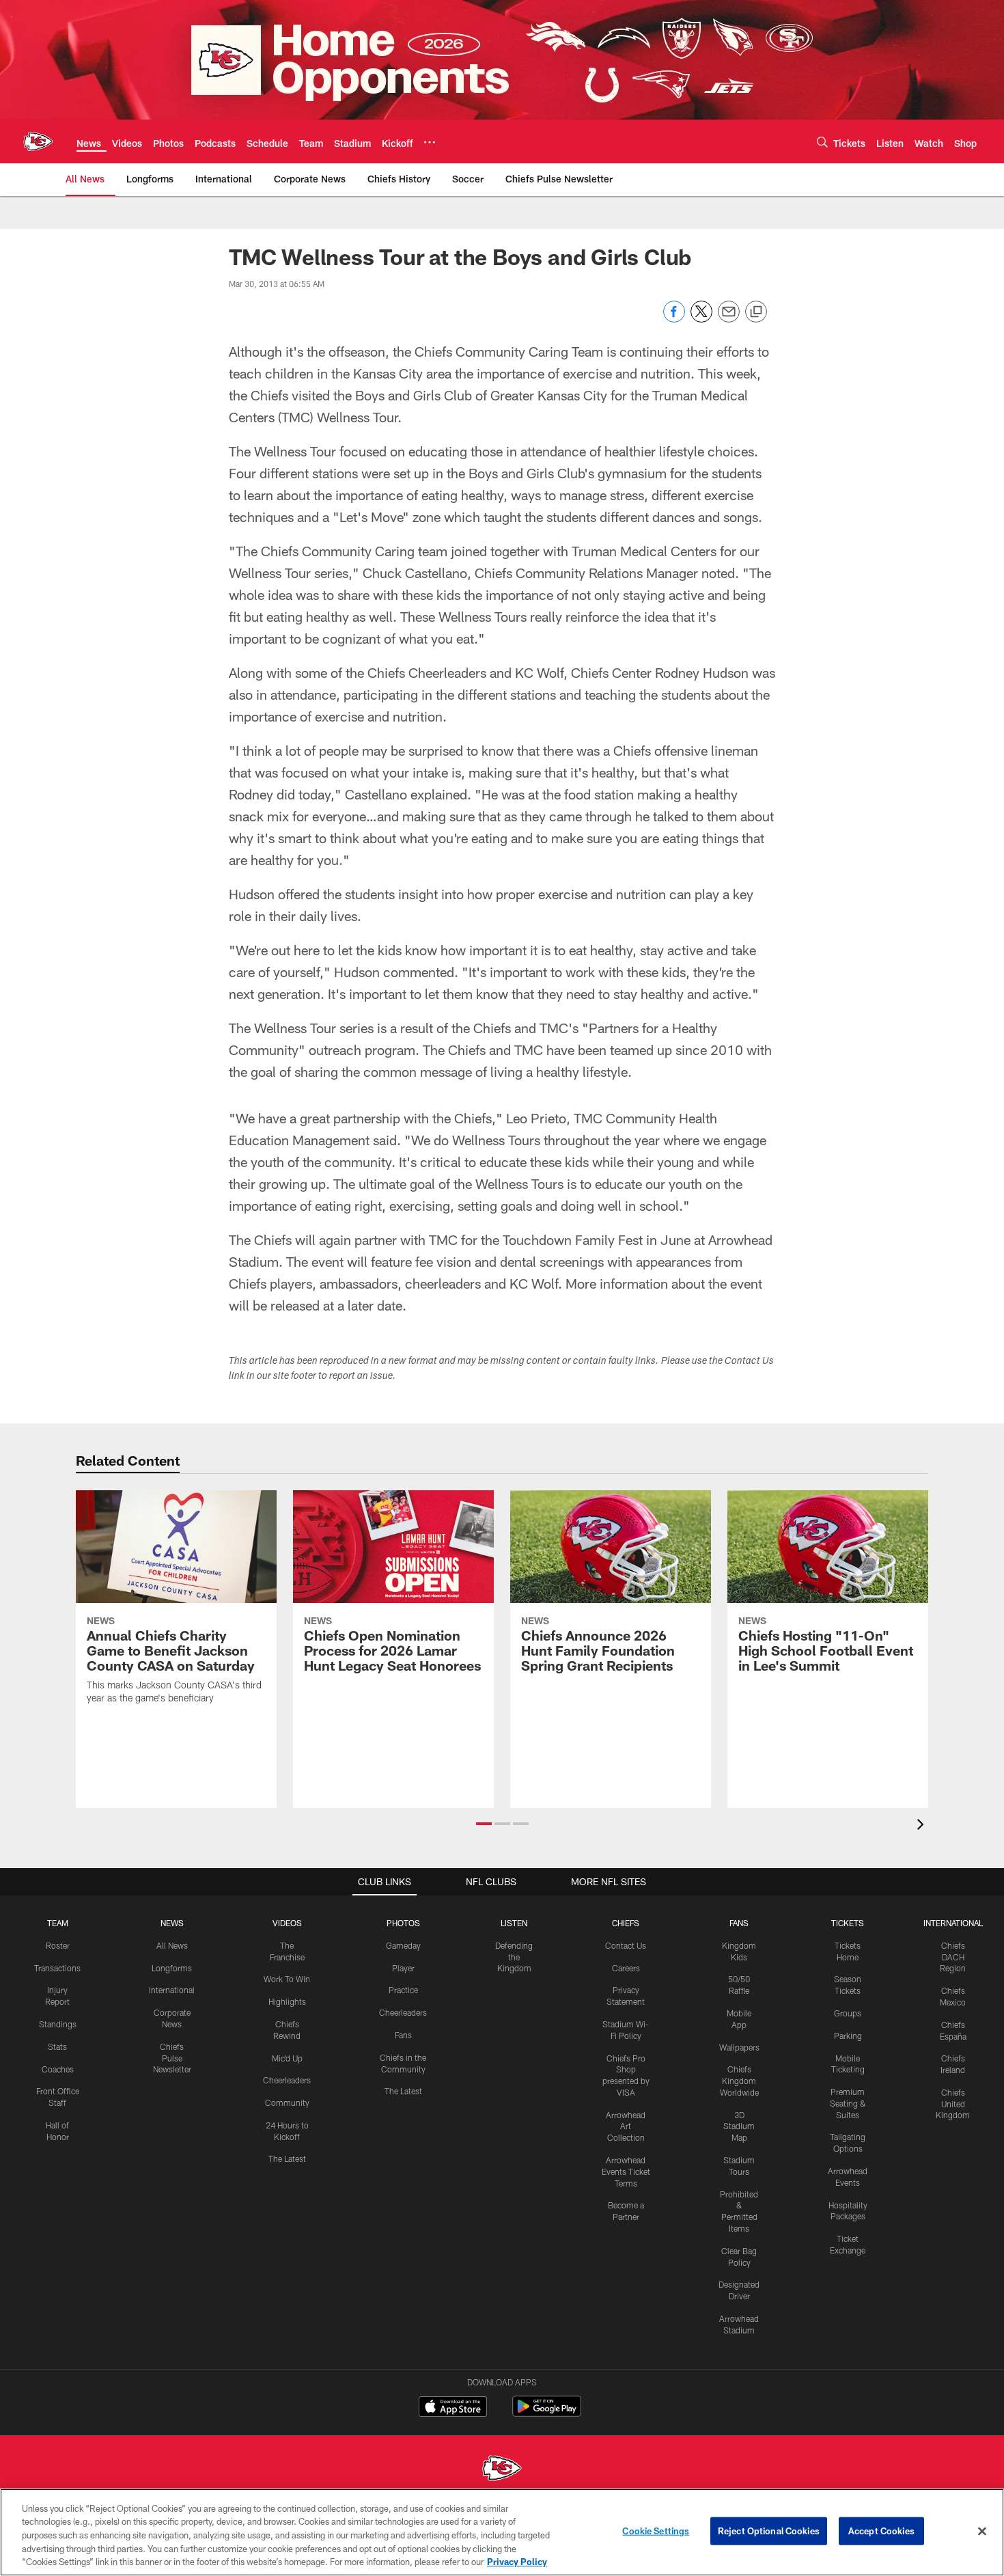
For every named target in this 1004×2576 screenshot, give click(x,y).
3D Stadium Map (739, 2126)
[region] (502, 2532)
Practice (403, 1990)
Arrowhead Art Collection (626, 2126)
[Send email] (729, 319)
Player (403, 1968)
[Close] (982, 2532)
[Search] (822, 142)
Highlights (287, 2001)
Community (287, 2102)
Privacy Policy (517, 2562)
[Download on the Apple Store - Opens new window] (453, 2408)
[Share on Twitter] (701, 319)
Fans (403, 2035)
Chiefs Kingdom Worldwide (739, 2081)
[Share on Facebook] (674, 319)
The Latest (287, 2159)
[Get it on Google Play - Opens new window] (547, 2413)
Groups (848, 2013)
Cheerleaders (287, 2080)
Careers (626, 1968)
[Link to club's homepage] (38, 141)
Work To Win (287, 1979)
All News (172, 1945)
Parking (848, 2036)
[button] (484, 1824)
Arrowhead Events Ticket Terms (626, 2171)
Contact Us (626, 1945)
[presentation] (923, 1826)
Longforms (172, 1968)
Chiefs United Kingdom (953, 2104)
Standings (58, 2024)
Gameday (403, 1945)
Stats (57, 2046)
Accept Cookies (881, 2531)
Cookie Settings (656, 2531)
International (172, 1990)
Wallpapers (739, 2047)
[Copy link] (756, 312)
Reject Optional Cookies (769, 2531)
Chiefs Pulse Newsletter (172, 2058)
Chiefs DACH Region (953, 1957)
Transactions (57, 1968)
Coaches (58, 2069)
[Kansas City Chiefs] (502, 2470)
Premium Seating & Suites (848, 2103)
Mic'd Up (287, 2058)
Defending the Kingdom (514, 1957)
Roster (58, 1945)
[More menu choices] (430, 142)
